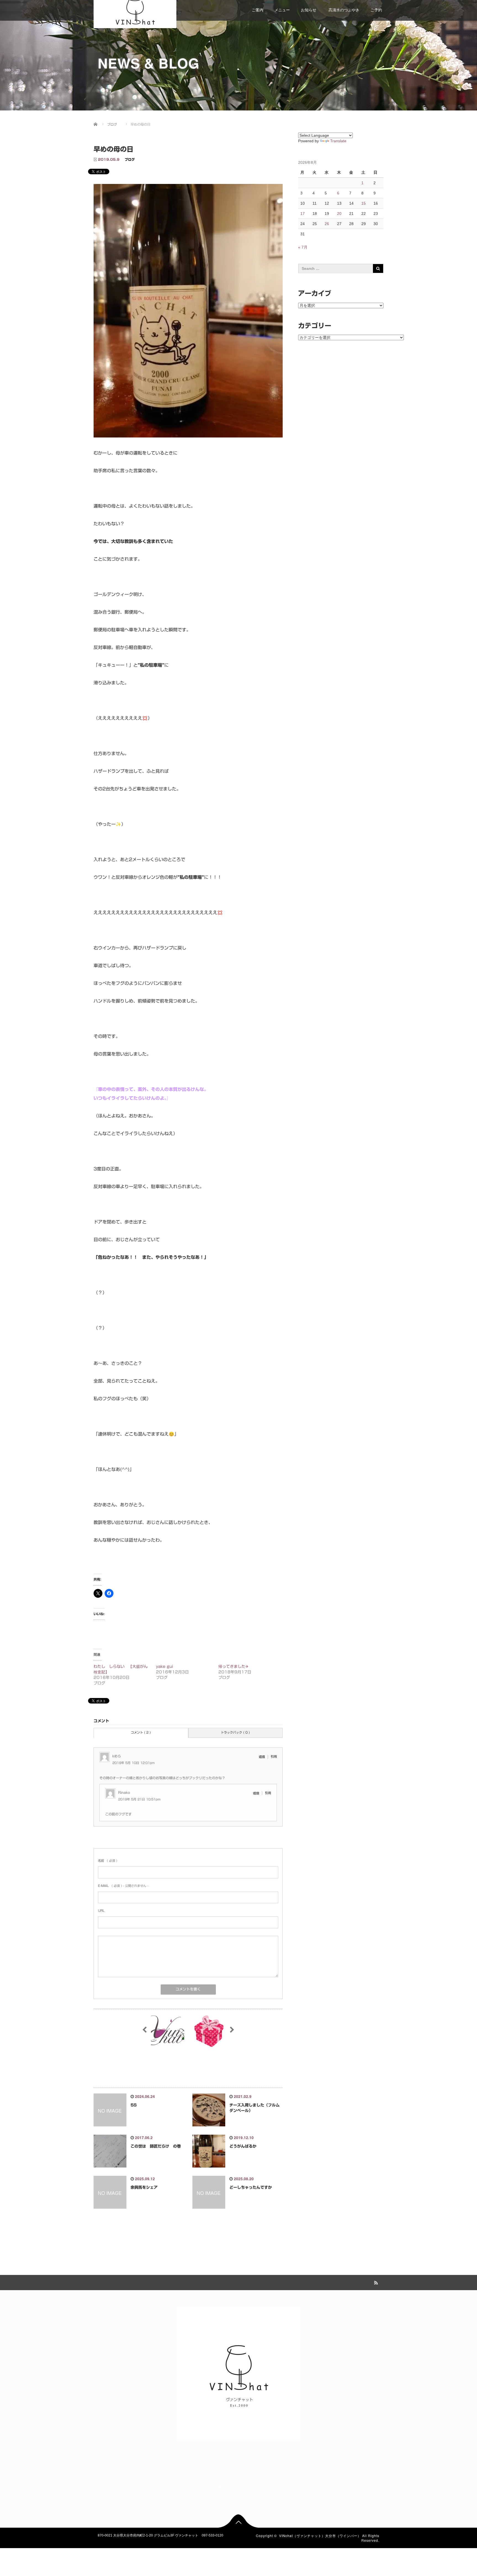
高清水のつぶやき (343, 10)
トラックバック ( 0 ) (235, 1732)
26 (327, 224)
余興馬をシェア (144, 2187)
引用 (274, 1756)
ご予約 (376, 10)
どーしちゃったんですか (251, 2187)
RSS (375, 2282)
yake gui (165, 1667)
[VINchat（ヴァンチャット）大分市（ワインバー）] (135, 10)
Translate (338, 141)
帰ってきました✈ (234, 1667)
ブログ (130, 159)
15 (364, 203)
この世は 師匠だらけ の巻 (156, 2146)
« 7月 (303, 247)
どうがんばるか (243, 2146)
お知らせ (309, 10)
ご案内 (258, 10)
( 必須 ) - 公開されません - (123, 1886)
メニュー (282, 10)
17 (303, 213)
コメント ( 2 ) (141, 1732)
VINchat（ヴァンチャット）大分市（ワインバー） (320, 2536)
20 (339, 213)
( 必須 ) (108, 1861)
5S (134, 2105)
